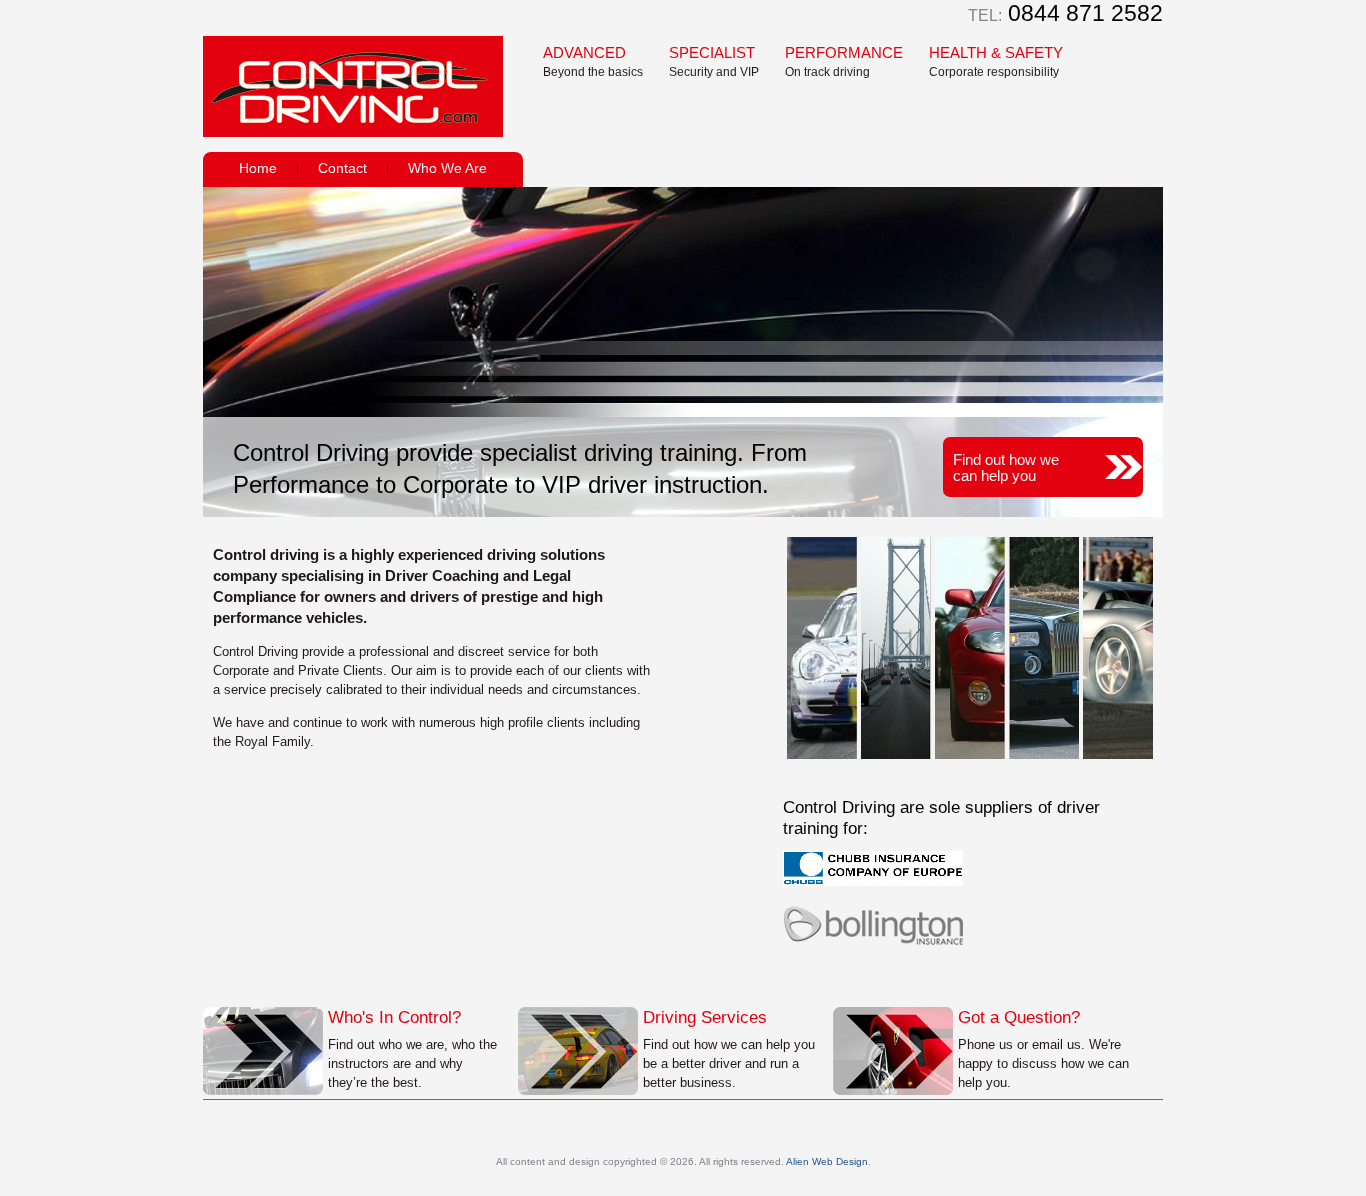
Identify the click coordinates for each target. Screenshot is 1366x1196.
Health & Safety (996, 61)
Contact (342, 168)
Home (258, 168)
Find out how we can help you (1006, 467)
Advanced (593, 61)
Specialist (714, 61)
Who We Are (447, 168)
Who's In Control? (394, 1017)
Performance (844, 61)
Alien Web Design (827, 1161)
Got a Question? (1019, 1017)
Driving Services (705, 1017)
